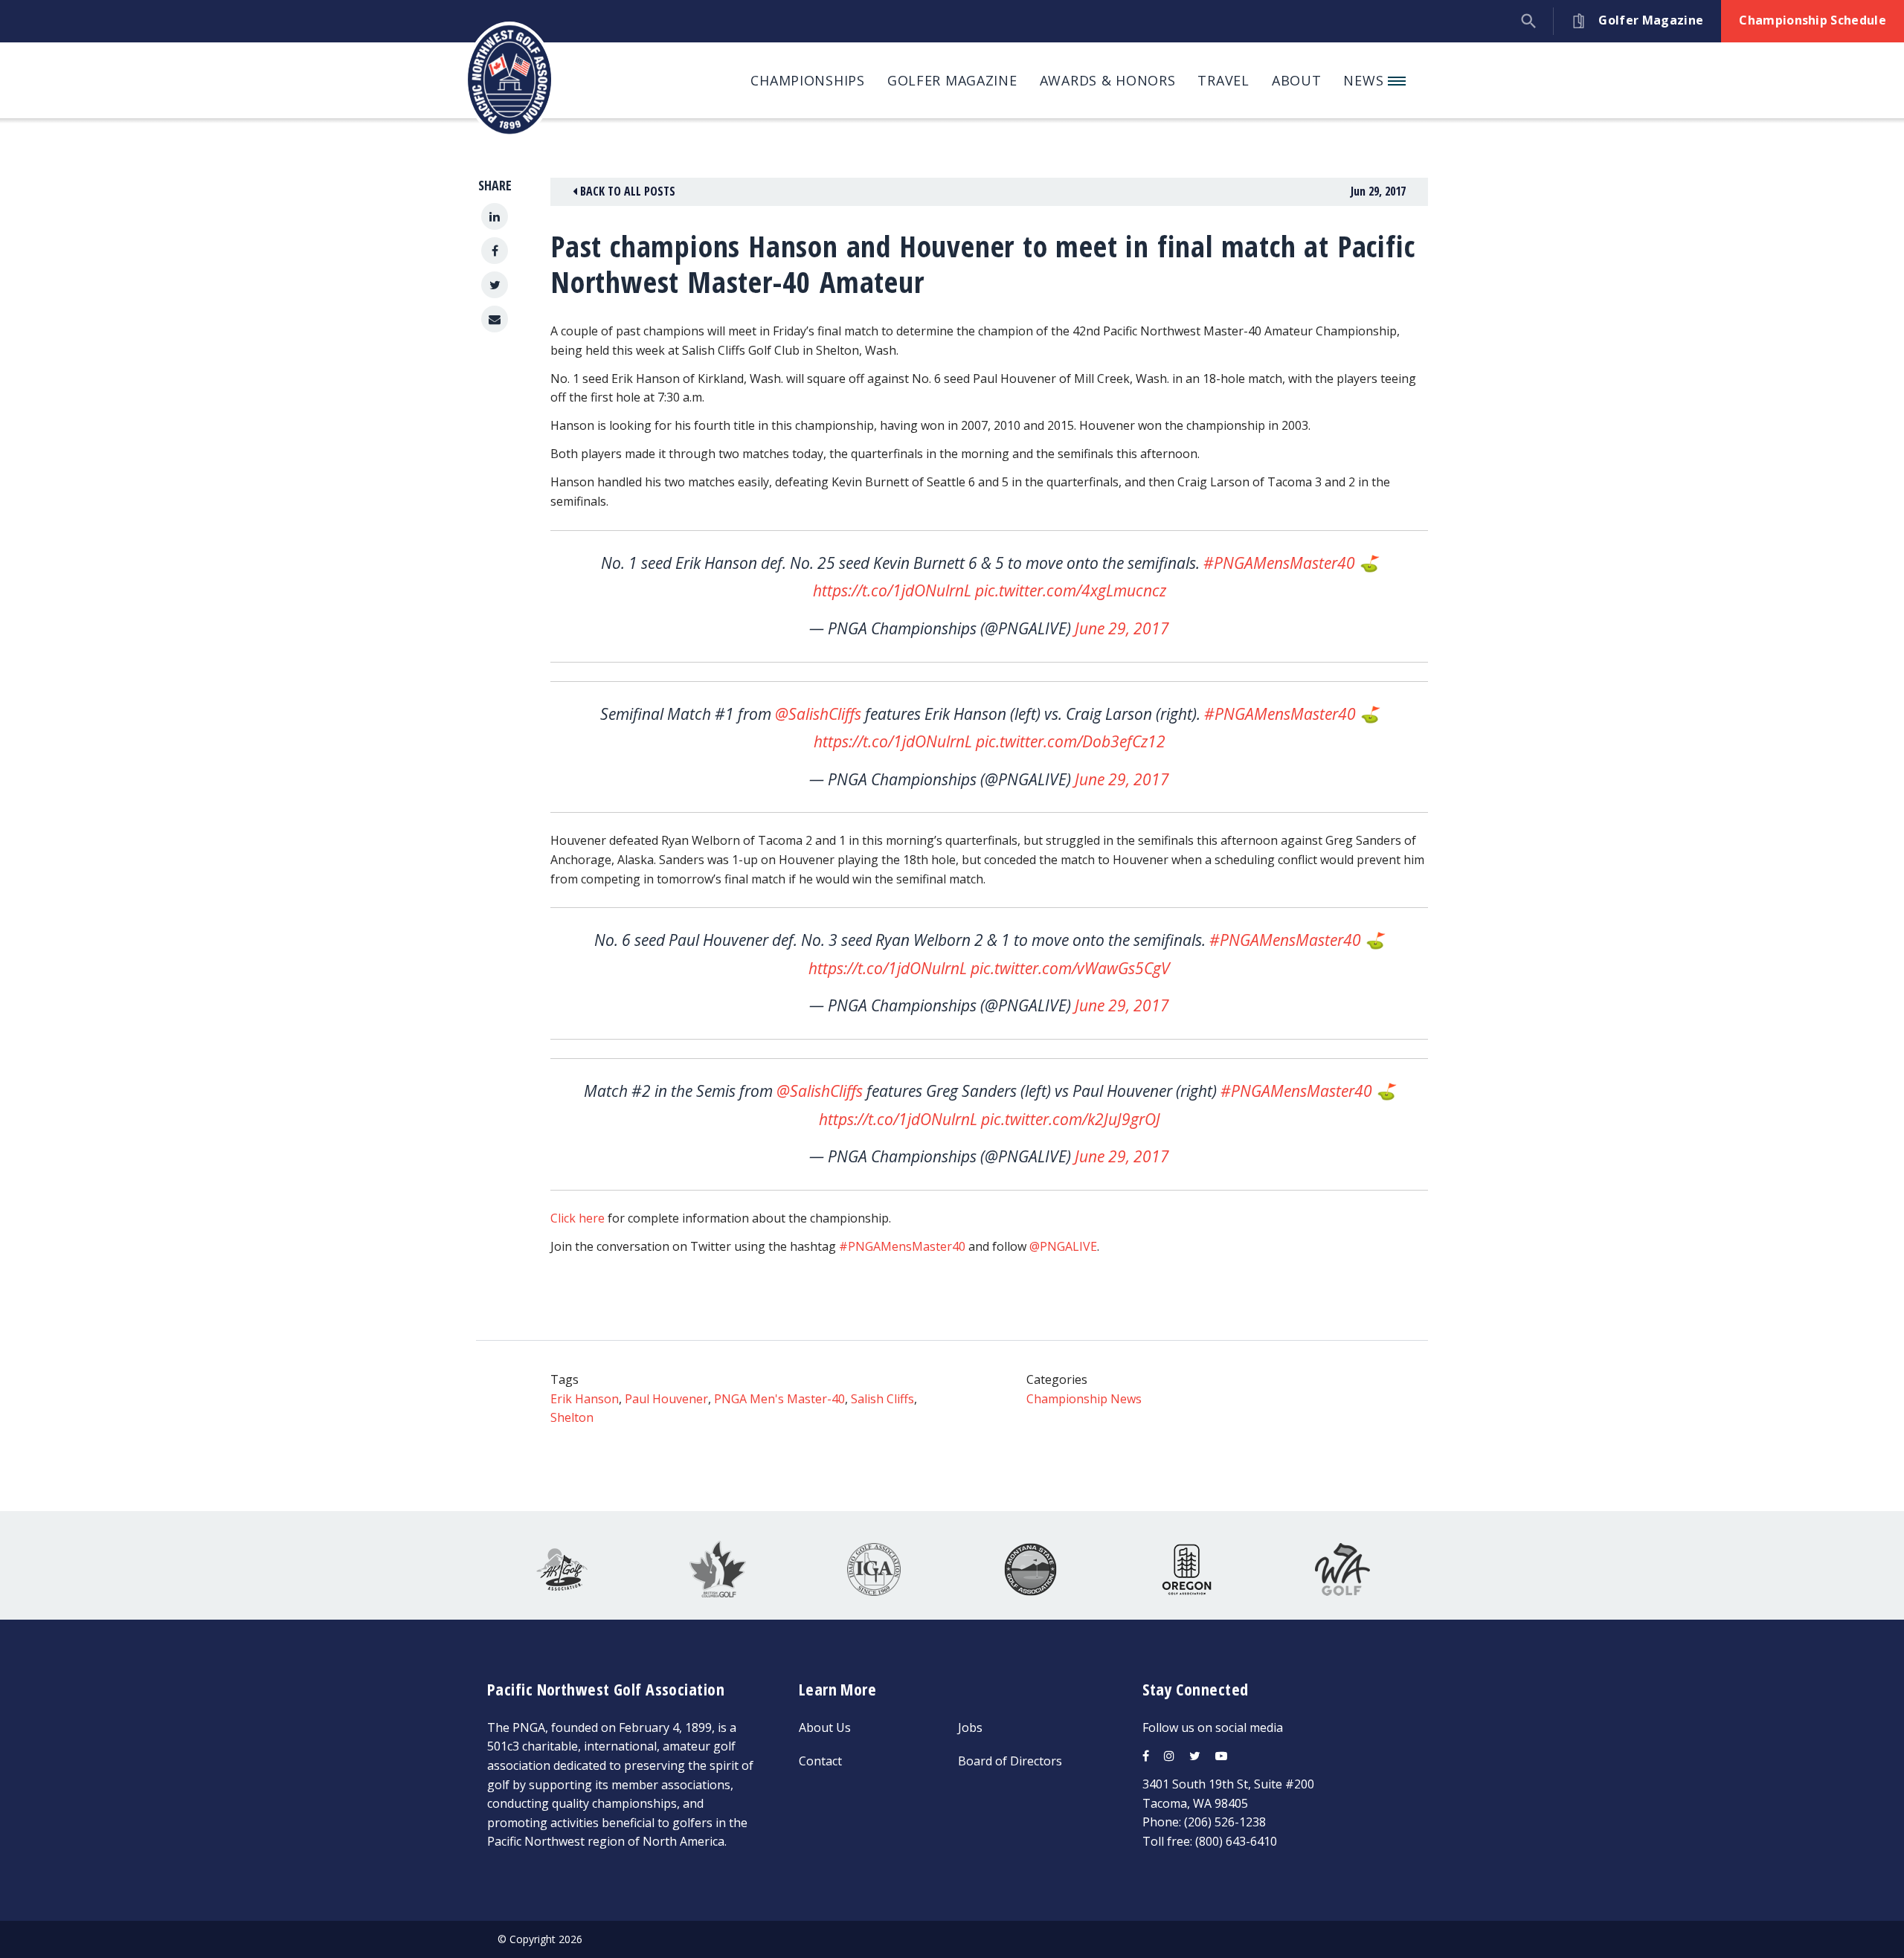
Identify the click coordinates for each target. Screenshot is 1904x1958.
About (1297, 80)
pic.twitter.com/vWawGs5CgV (1070, 968)
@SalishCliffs (818, 714)
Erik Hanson (585, 1399)
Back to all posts (626, 191)
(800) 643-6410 (1236, 1841)
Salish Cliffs (882, 1399)
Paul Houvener (666, 1399)
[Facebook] (495, 251)
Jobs (970, 1727)
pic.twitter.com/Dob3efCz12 (1071, 741)
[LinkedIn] (495, 216)
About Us (825, 1727)
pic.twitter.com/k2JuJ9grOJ (1071, 1119)
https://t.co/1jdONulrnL (892, 590)
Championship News (1084, 1399)
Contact (820, 1761)
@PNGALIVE (1063, 1246)
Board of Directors (1010, 1761)
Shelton (572, 1417)
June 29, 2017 (1122, 628)
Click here (578, 1218)
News (1366, 80)
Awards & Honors (1108, 80)
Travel (1223, 80)
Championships (807, 80)
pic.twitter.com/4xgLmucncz (1071, 590)
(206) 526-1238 (1225, 1822)
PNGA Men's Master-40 (779, 1399)
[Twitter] (495, 285)
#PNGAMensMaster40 (1279, 563)
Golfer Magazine (952, 80)
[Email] (495, 319)
